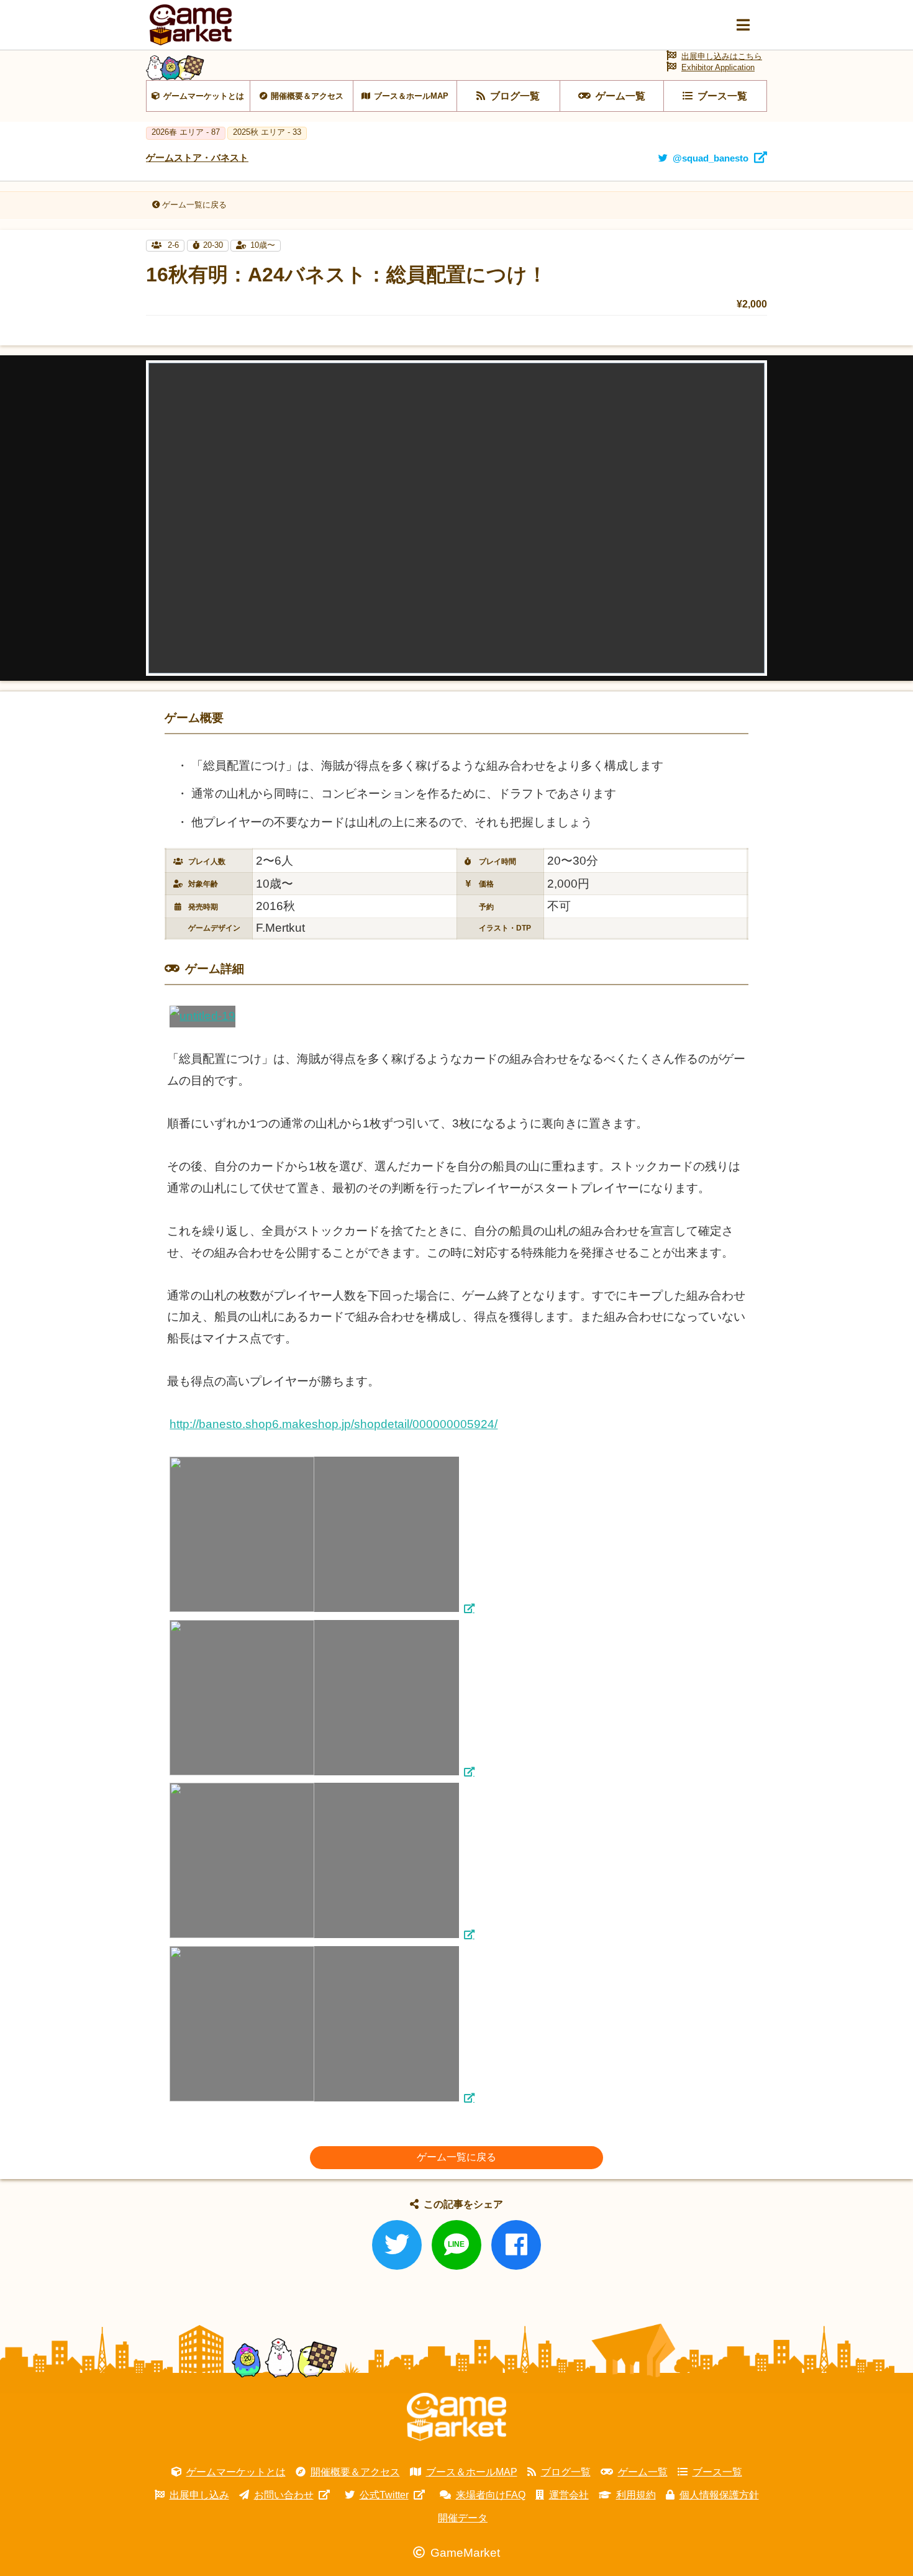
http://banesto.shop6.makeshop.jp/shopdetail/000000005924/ (334, 1424)
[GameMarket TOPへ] (457, 2417)
